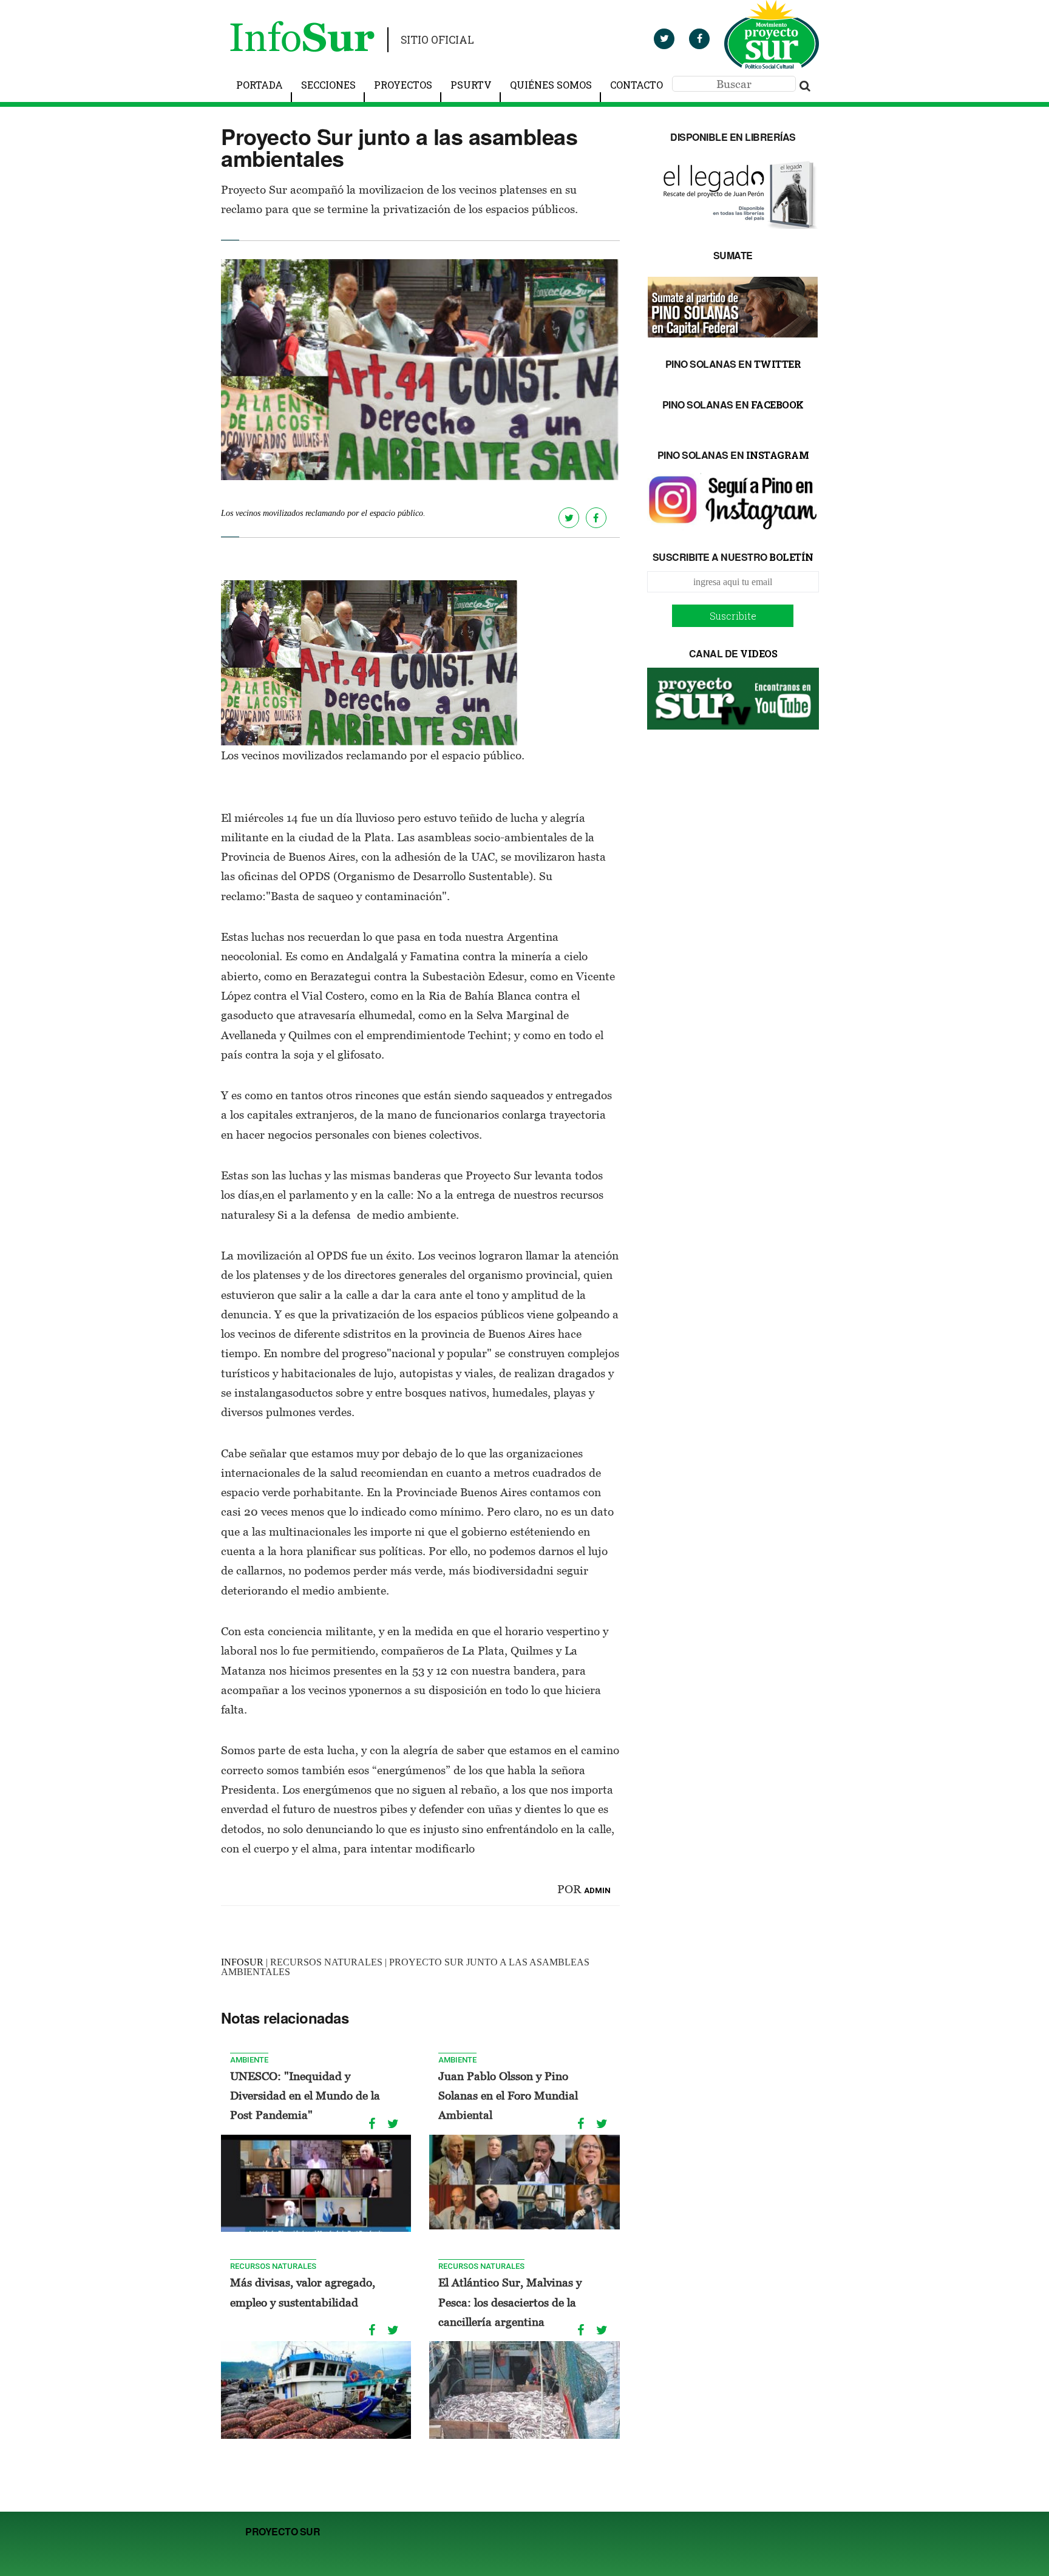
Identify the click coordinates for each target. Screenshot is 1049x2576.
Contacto (637, 85)
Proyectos (403, 85)
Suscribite (733, 616)
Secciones (328, 85)
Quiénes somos (551, 85)
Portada (260, 85)
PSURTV (471, 85)
